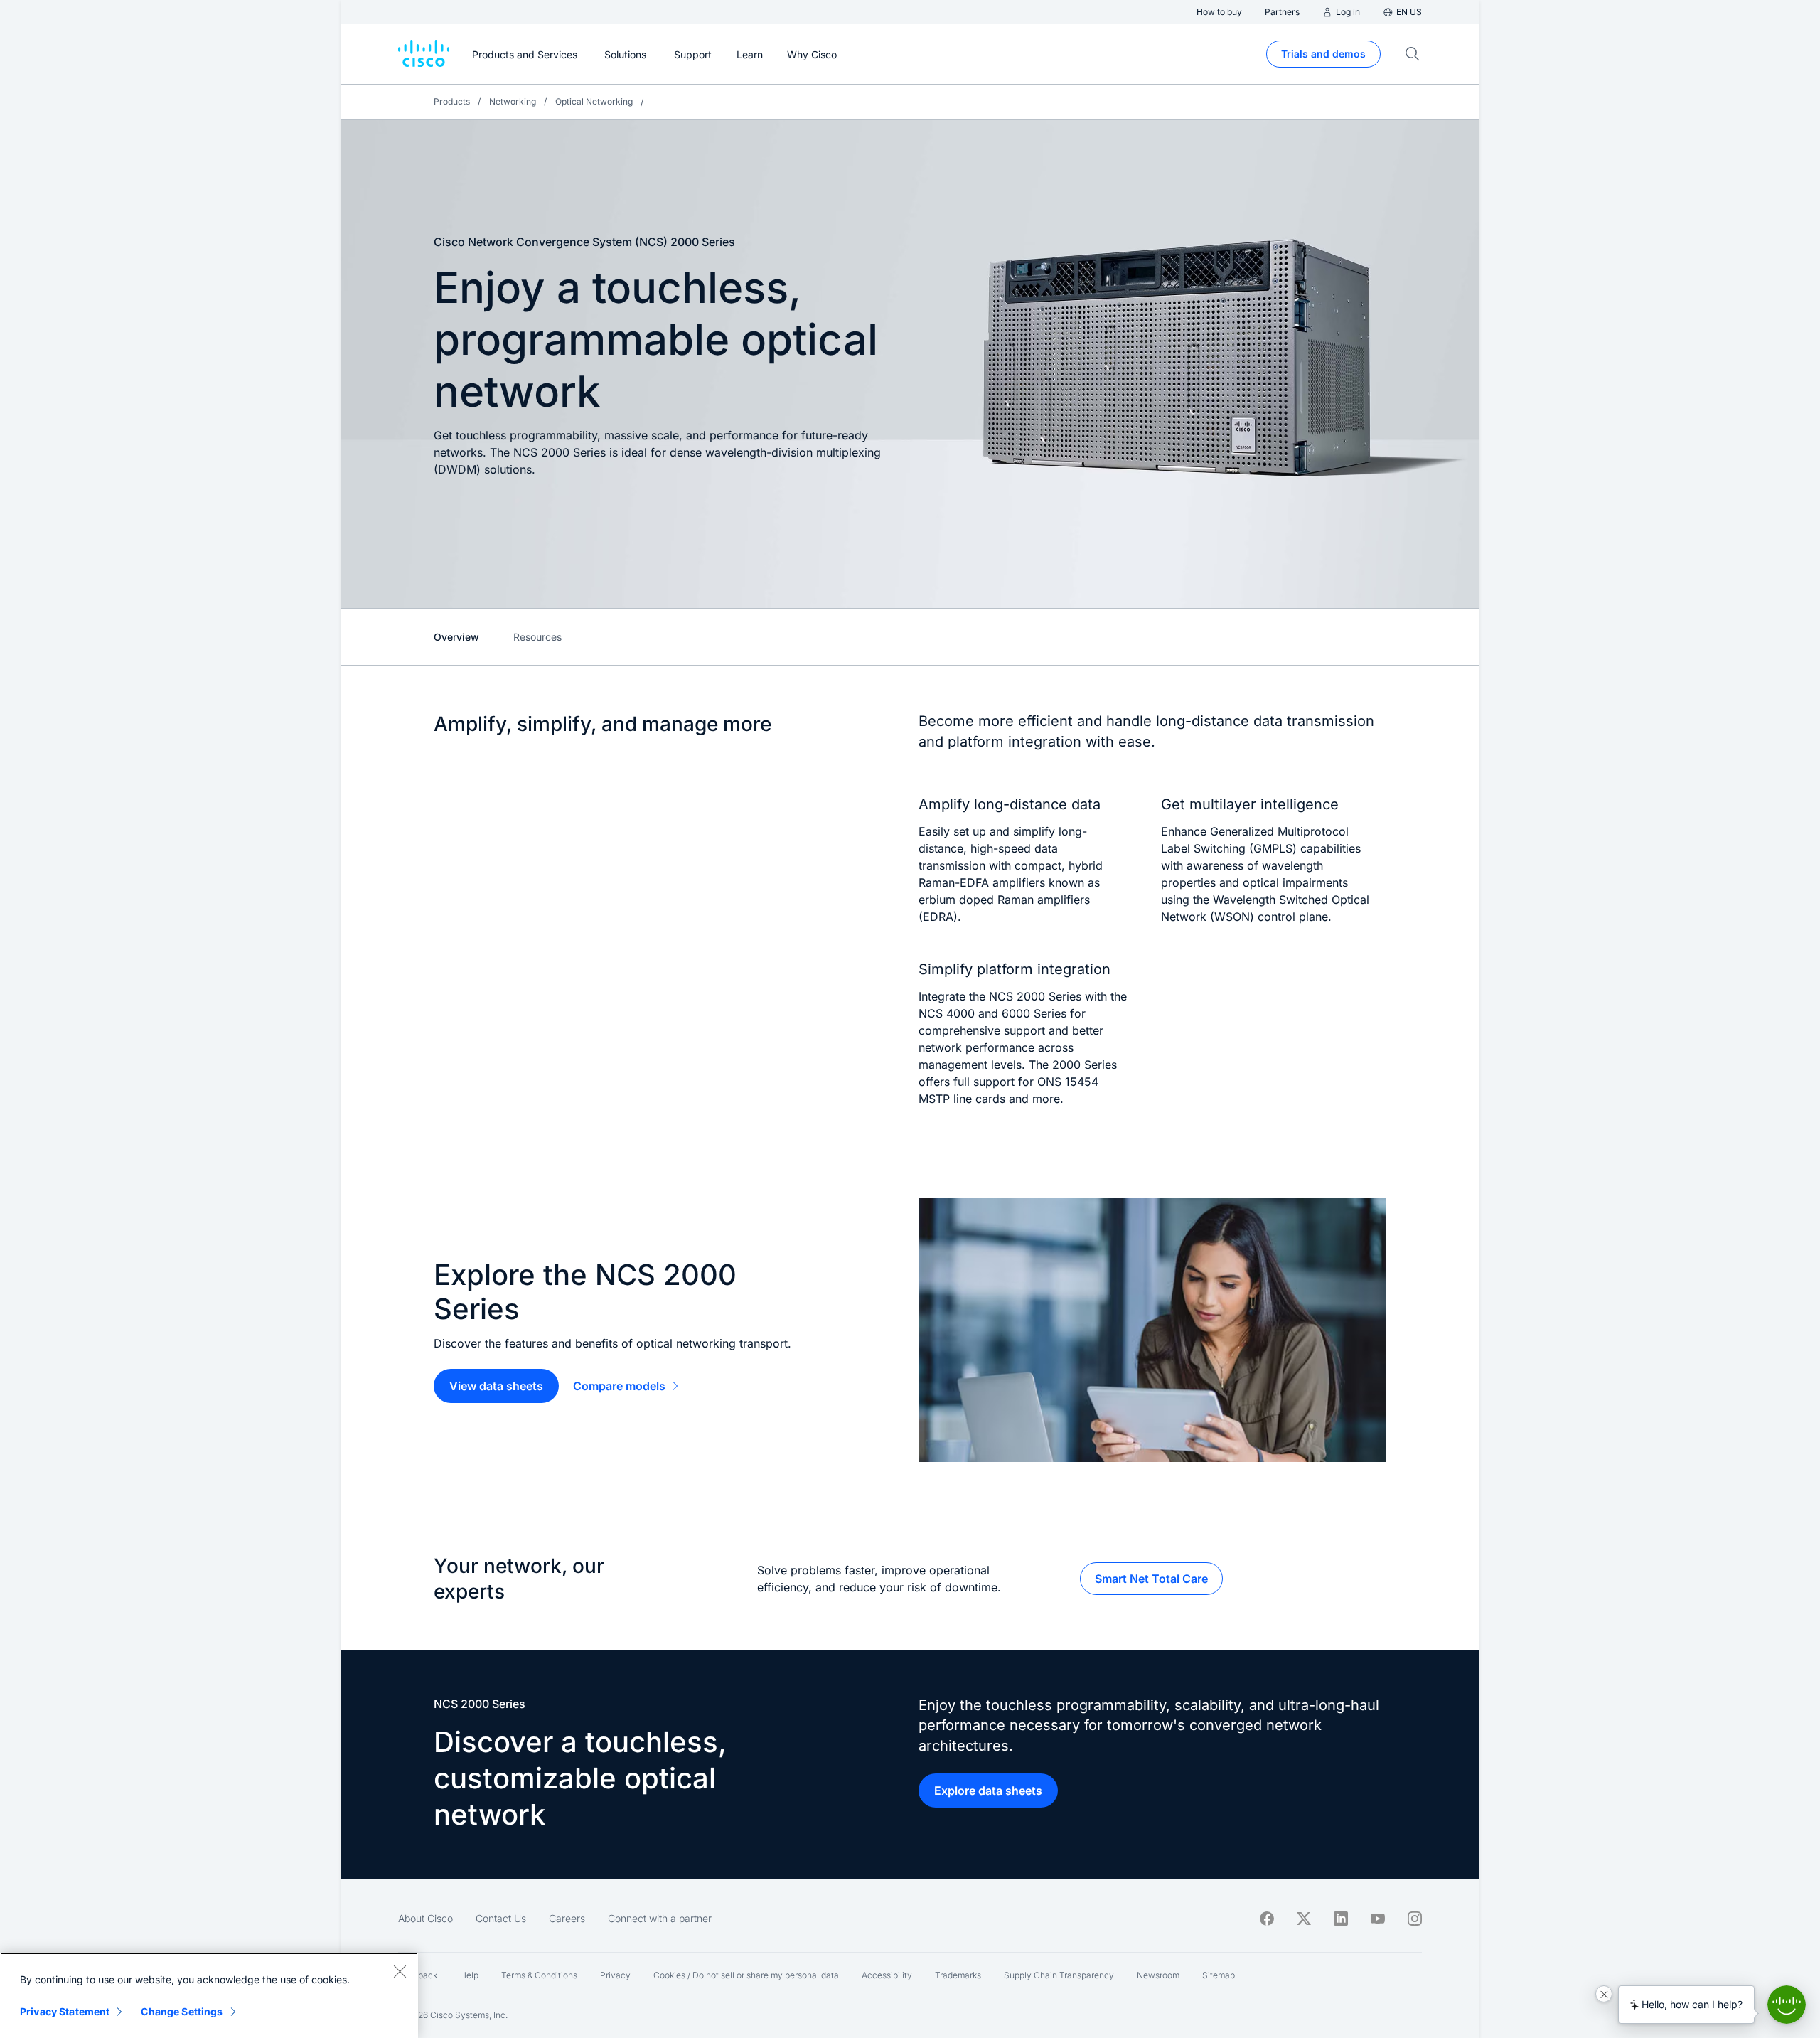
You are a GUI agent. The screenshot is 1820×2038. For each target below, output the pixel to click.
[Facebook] (1267, 1919)
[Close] (400, 1971)
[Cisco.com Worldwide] (424, 54)
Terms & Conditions (539, 1975)
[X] (1304, 1919)
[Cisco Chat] (1787, 2005)
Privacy (615, 1975)
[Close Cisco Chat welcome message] (1604, 1994)
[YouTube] (1378, 1919)
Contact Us (501, 1918)
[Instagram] (1415, 1919)
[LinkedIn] (1341, 1919)
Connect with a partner (660, 1918)
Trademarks (958, 1975)
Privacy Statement (65, 2011)
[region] (209, 1995)
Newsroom (1158, 1975)
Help (469, 1975)
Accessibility (887, 1975)
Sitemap (1219, 1975)
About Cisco (425, 1918)
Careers (567, 1918)
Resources (537, 637)
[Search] (1413, 54)
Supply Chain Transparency (1059, 1975)
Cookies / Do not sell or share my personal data (746, 1975)
